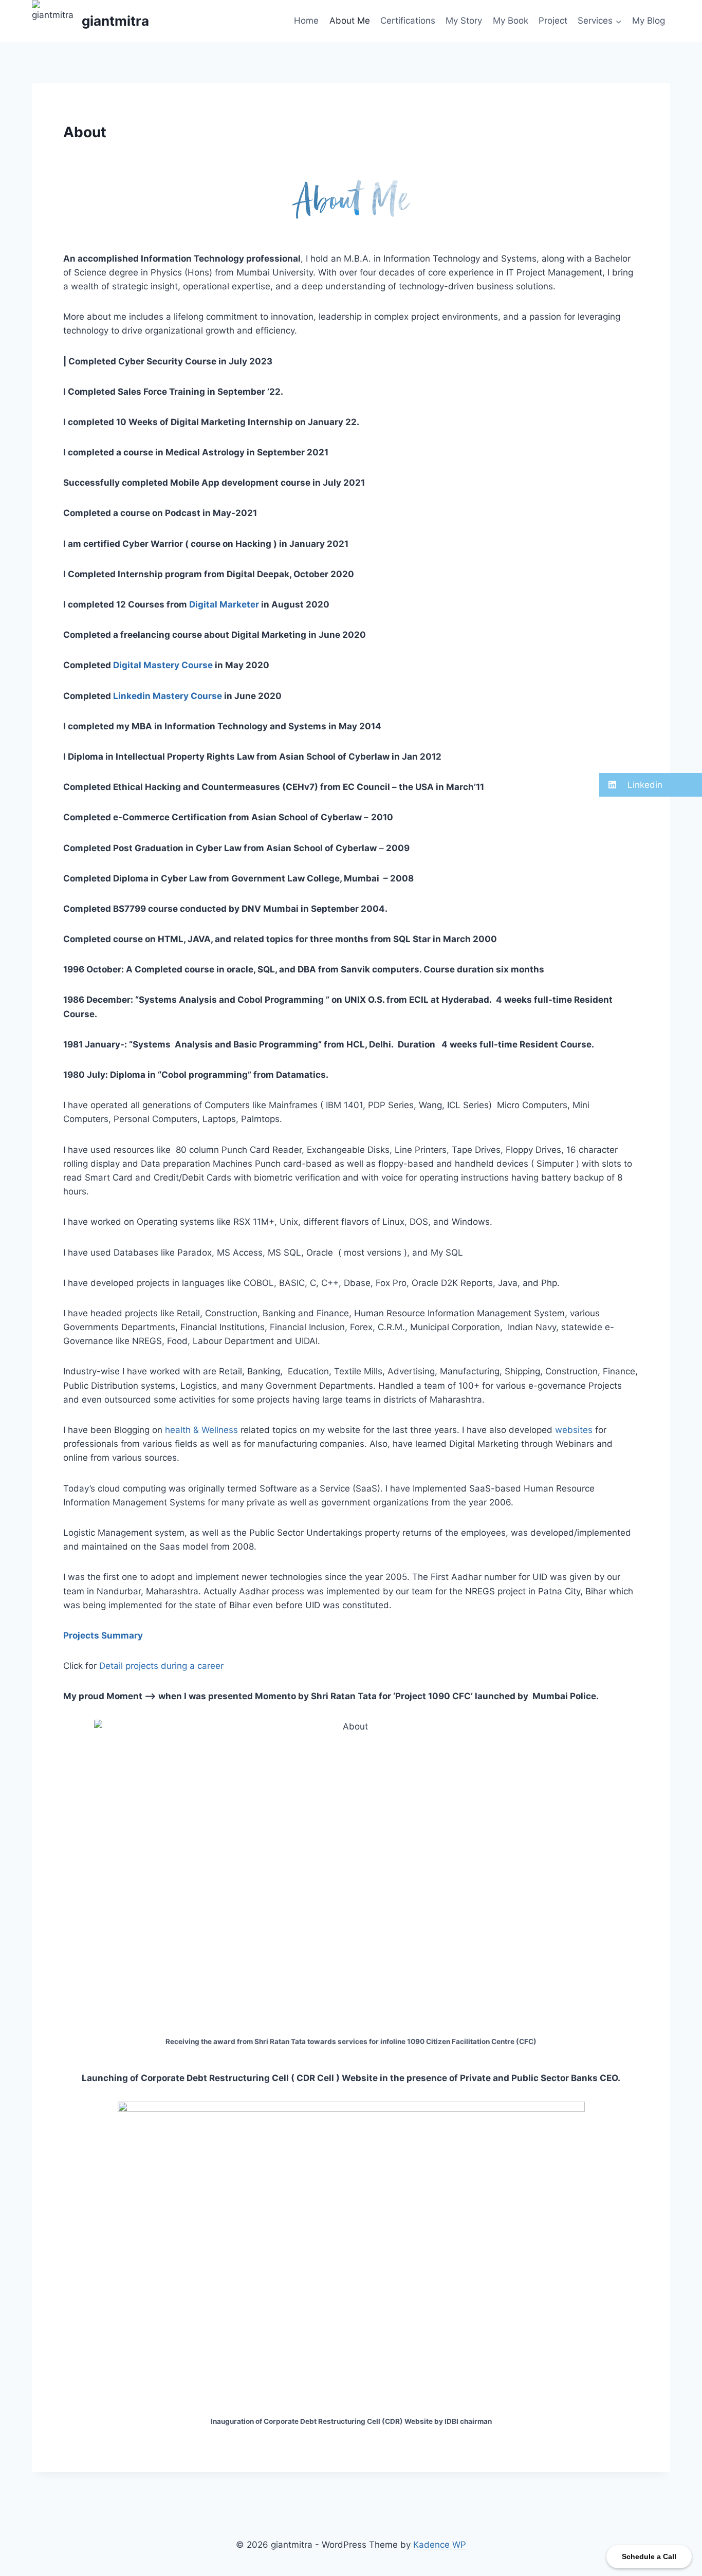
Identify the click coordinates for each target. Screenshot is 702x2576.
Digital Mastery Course (163, 665)
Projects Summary (103, 1635)
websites (574, 1430)
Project (553, 21)
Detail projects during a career (161, 1666)
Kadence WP (440, 2545)
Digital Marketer (224, 604)
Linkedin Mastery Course (168, 696)
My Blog (649, 21)
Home (306, 21)
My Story (464, 21)
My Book (511, 21)
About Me (350, 21)
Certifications (408, 21)
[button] (651, 785)
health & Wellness (201, 1430)
